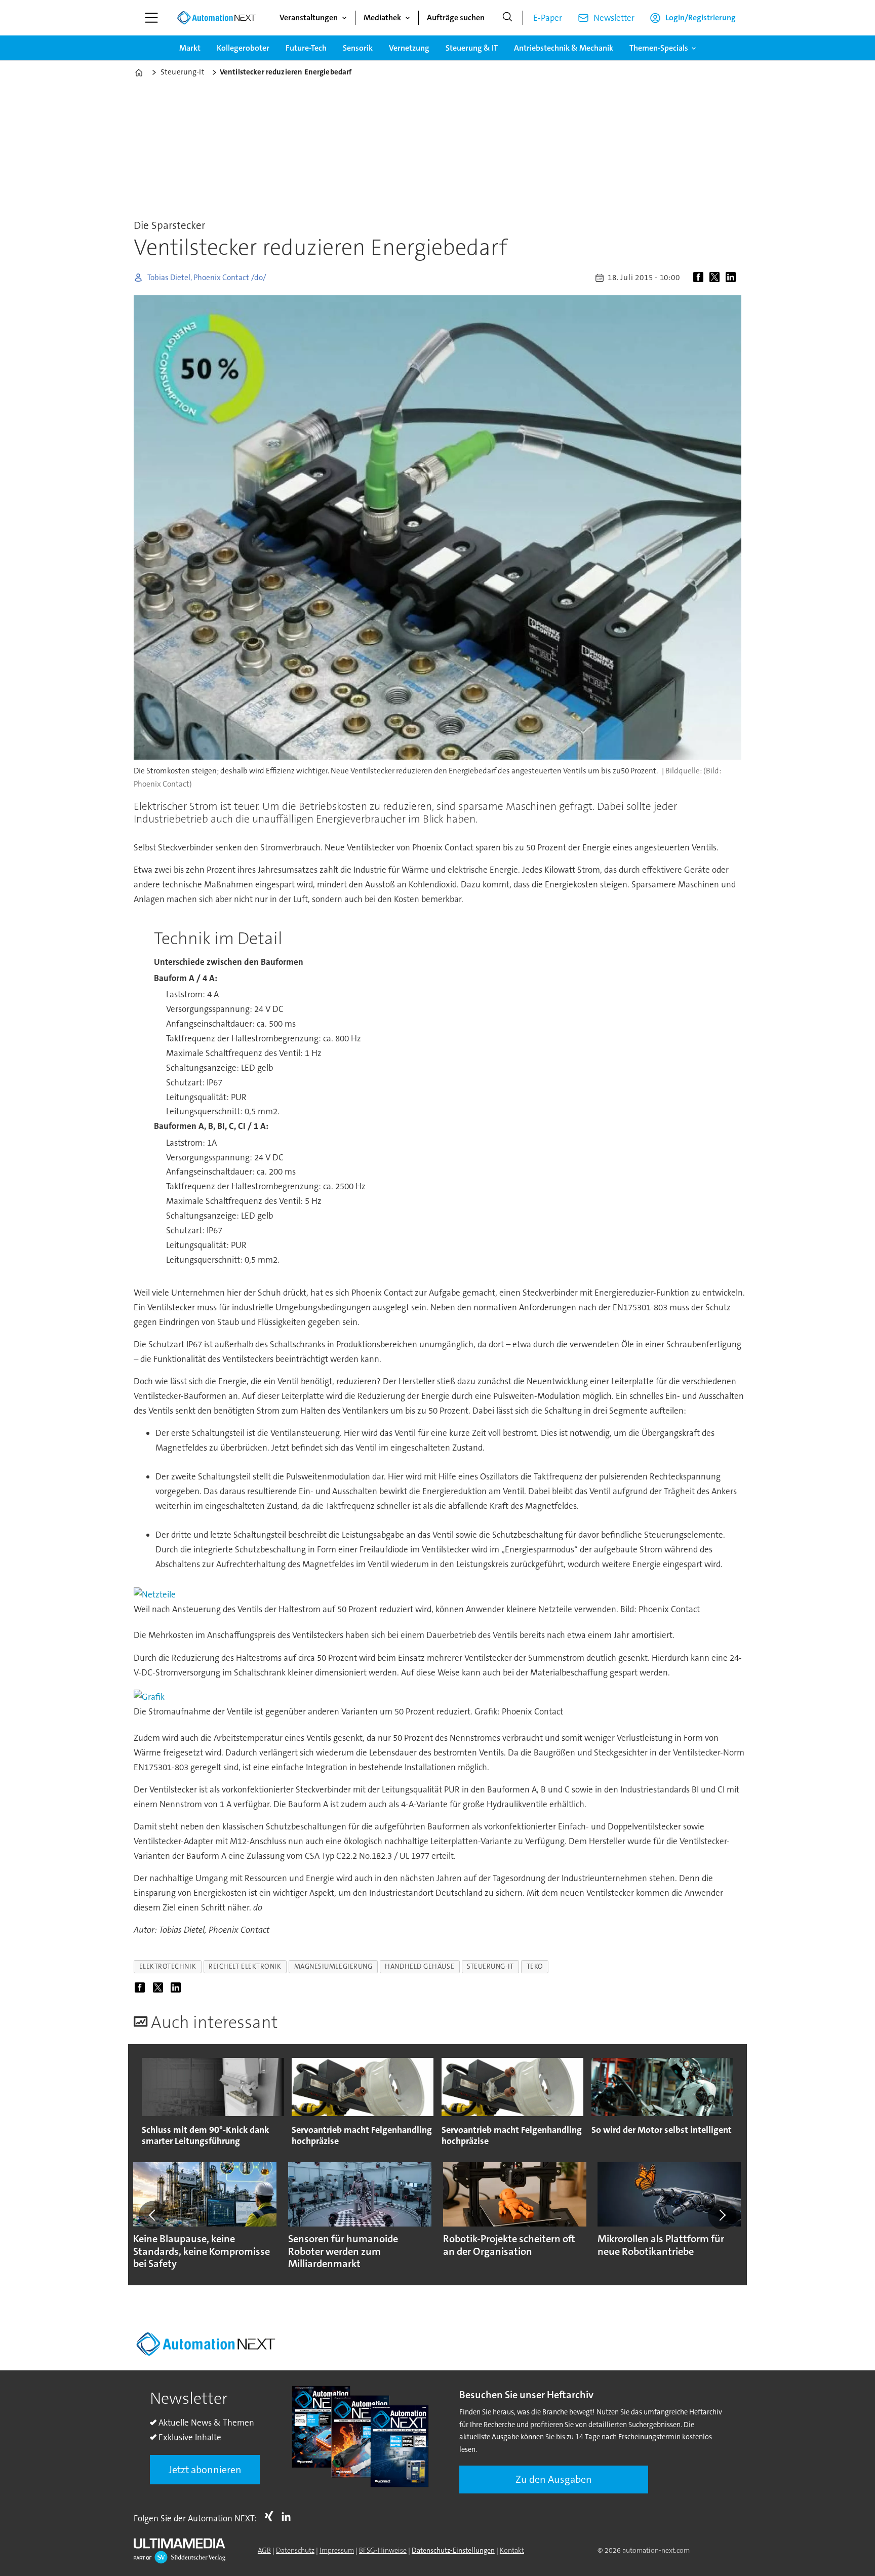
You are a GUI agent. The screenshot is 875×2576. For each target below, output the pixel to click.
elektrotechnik (168, 1966)
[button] (153, 2215)
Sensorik (358, 48)
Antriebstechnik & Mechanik (564, 48)
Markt (190, 48)
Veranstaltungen (309, 17)
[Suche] (507, 18)
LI (289, 2516)
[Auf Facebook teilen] (700, 278)
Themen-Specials (659, 48)
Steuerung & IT (472, 48)
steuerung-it (490, 1966)
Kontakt (512, 2550)
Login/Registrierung (701, 17)
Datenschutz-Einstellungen (453, 2550)
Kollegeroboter (243, 48)
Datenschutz (295, 2550)
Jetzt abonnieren (205, 2470)
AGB (264, 2550)
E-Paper (548, 18)
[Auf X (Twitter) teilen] (717, 278)
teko (535, 1966)
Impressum (337, 2550)
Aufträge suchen (456, 17)
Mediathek (382, 17)
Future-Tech (306, 48)
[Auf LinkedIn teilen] (733, 278)
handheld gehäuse (420, 1966)
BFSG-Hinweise (383, 2550)
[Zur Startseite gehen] (216, 18)
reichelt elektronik (245, 1966)
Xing (271, 2516)
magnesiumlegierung (333, 1966)
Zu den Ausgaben (554, 2479)
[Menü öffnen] (151, 18)
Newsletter (614, 18)
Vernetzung (409, 48)
